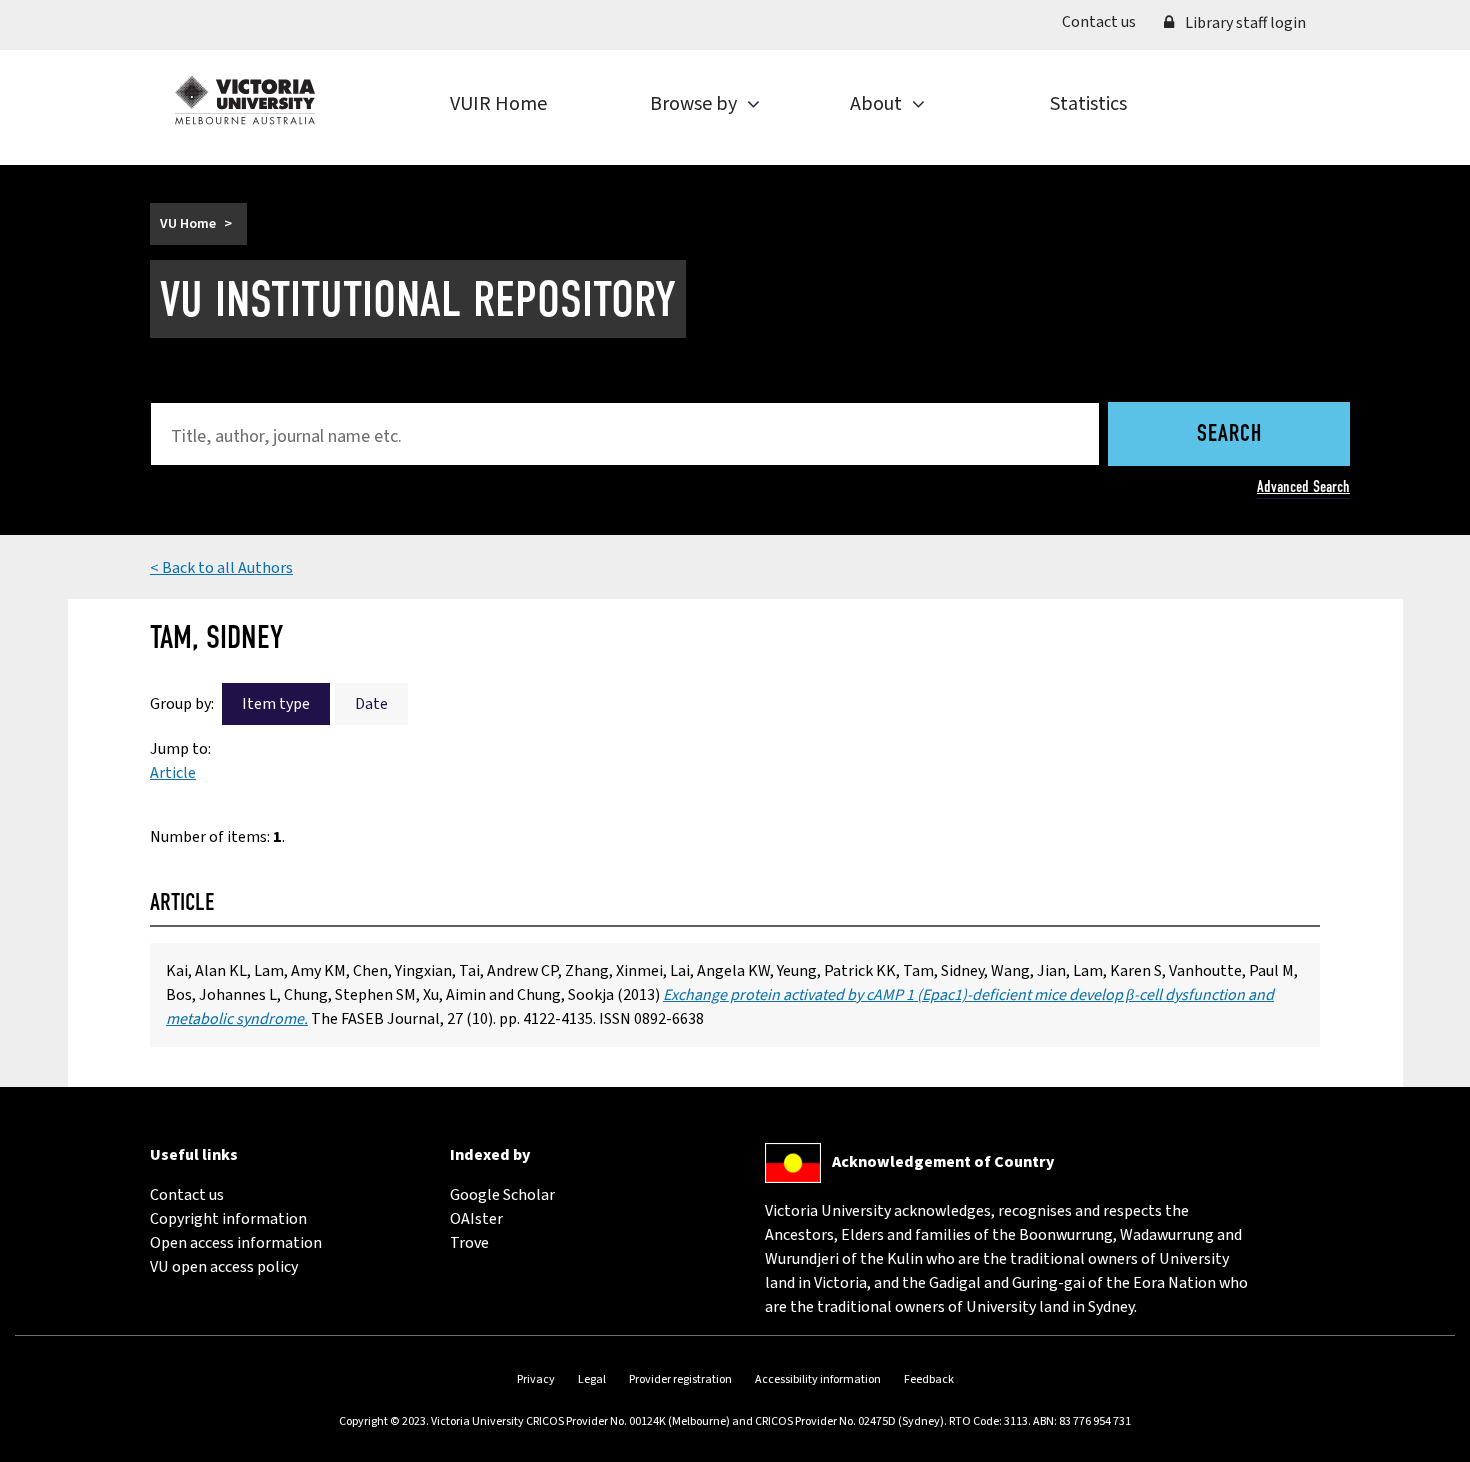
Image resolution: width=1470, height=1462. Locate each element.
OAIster (476, 1219)
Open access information (236, 1243)
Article (173, 773)
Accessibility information (818, 1379)
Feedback (929, 1379)
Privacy (536, 1379)
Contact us (1106, 21)
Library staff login (1244, 23)
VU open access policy (224, 1267)
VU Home (188, 224)
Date (371, 704)
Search (1229, 435)
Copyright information (228, 1219)
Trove (469, 1243)
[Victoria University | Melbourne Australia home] (245, 100)
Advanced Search (1303, 486)
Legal (592, 1379)
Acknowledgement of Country (943, 1162)
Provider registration (680, 1379)
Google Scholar (502, 1195)
